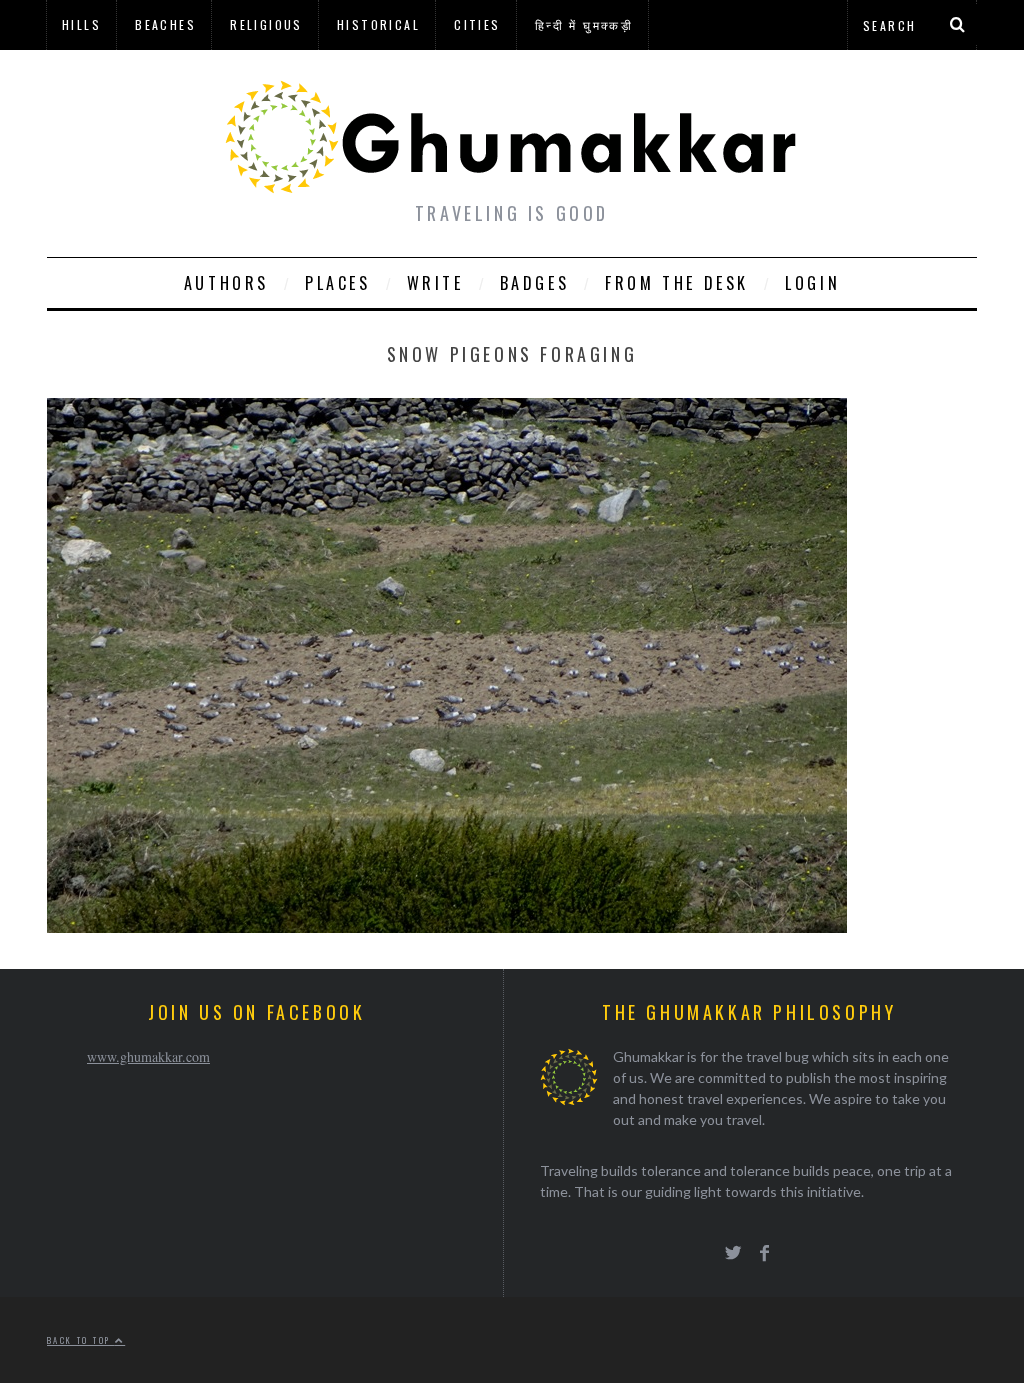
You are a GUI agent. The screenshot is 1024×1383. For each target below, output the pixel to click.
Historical (378, 24)
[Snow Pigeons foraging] (447, 926)
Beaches (165, 24)
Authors (226, 283)
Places (338, 283)
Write (435, 283)
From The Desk (677, 283)
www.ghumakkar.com (148, 1056)
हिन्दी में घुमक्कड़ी (584, 24)
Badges (535, 283)
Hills (81, 24)
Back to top (81, 1340)
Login (812, 283)
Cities (477, 24)
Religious (266, 24)
